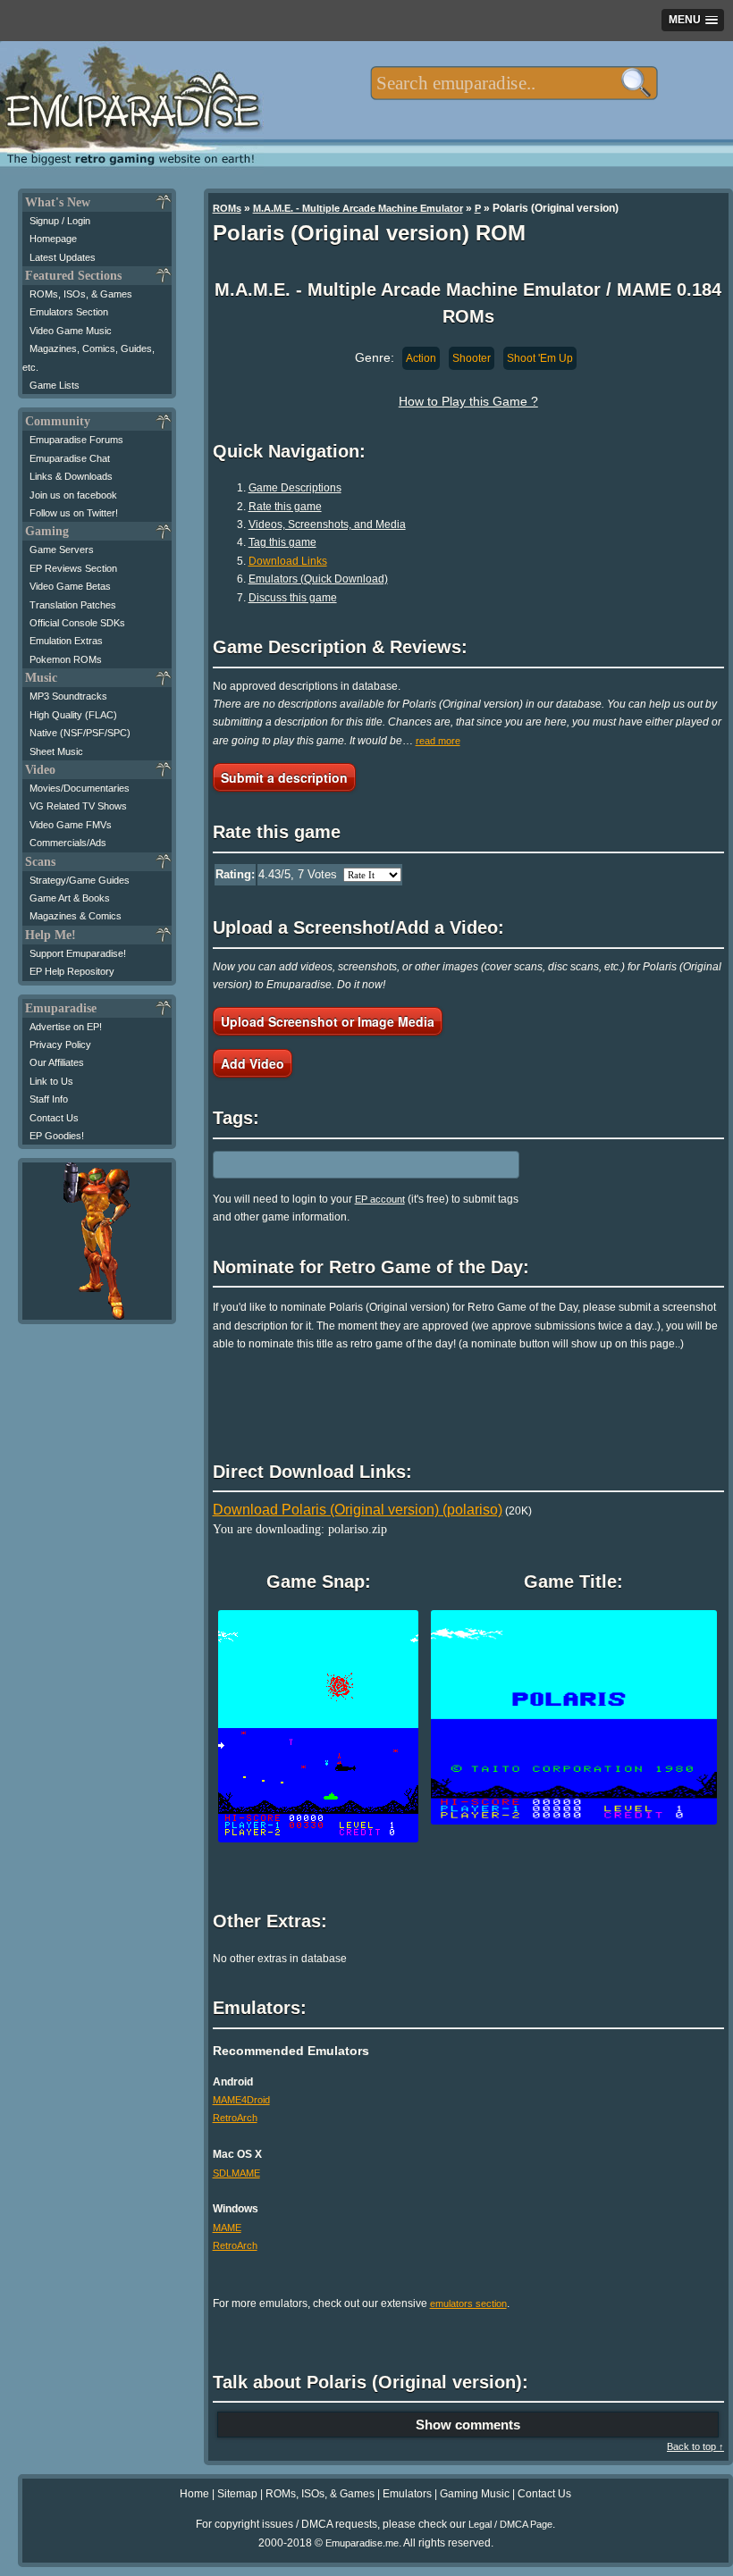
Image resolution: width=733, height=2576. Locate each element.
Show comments (468, 2425)
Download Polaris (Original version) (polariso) (358, 1510)
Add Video (253, 1063)
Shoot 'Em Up (540, 358)
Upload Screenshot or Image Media (328, 1021)
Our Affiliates (57, 1062)
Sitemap (237, 2494)
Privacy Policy (60, 1045)
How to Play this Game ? (468, 401)
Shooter (472, 358)
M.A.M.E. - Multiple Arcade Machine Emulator (358, 208)
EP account (380, 1199)
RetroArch (235, 2118)
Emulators (407, 2494)
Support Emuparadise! (78, 953)
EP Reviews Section (73, 568)
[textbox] (514, 83)
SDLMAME (236, 2173)
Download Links (288, 561)
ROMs (227, 208)
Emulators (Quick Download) (318, 579)
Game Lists (55, 385)
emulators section (468, 2303)
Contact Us (54, 1118)
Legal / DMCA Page (510, 2524)
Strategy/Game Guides (80, 880)
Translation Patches (73, 605)
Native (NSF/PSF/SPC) (80, 733)
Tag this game (282, 542)
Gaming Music (475, 2494)
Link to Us (51, 1081)
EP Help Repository (72, 971)
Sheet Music (56, 751)
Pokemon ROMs (66, 659)
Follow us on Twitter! (74, 513)
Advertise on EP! (66, 1027)
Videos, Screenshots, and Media (327, 524)
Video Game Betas (70, 586)
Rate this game (285, 507)
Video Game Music (71, 331)
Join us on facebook (73, 495)
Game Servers (62, 550)
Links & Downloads (71, 476)
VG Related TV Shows (78, 806)
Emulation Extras (66, 641)
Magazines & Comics (76, 916)
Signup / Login (60, 221)
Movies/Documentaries (80, 788)
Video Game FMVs (71, 825)
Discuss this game (293, 598)
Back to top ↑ (695, 2446)
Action (421, 358)
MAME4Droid (241, 2100)
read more (438, 741)
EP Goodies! (57, 1136)
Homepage (53, 239)
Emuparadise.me (362, 2543)
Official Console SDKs (77, 623)
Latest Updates (63, 257)
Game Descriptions (295, 488)
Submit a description (284, 777)
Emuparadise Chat (70, 458)
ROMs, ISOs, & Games (81, 294)
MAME (227, 2228)
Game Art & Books (70, 898)
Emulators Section (69, 312)
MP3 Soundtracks (68, 696)
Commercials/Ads (68, 843)
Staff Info (49, 1099)
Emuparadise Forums (76, 440)
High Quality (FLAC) (73, 715)
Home (194, 2494)
